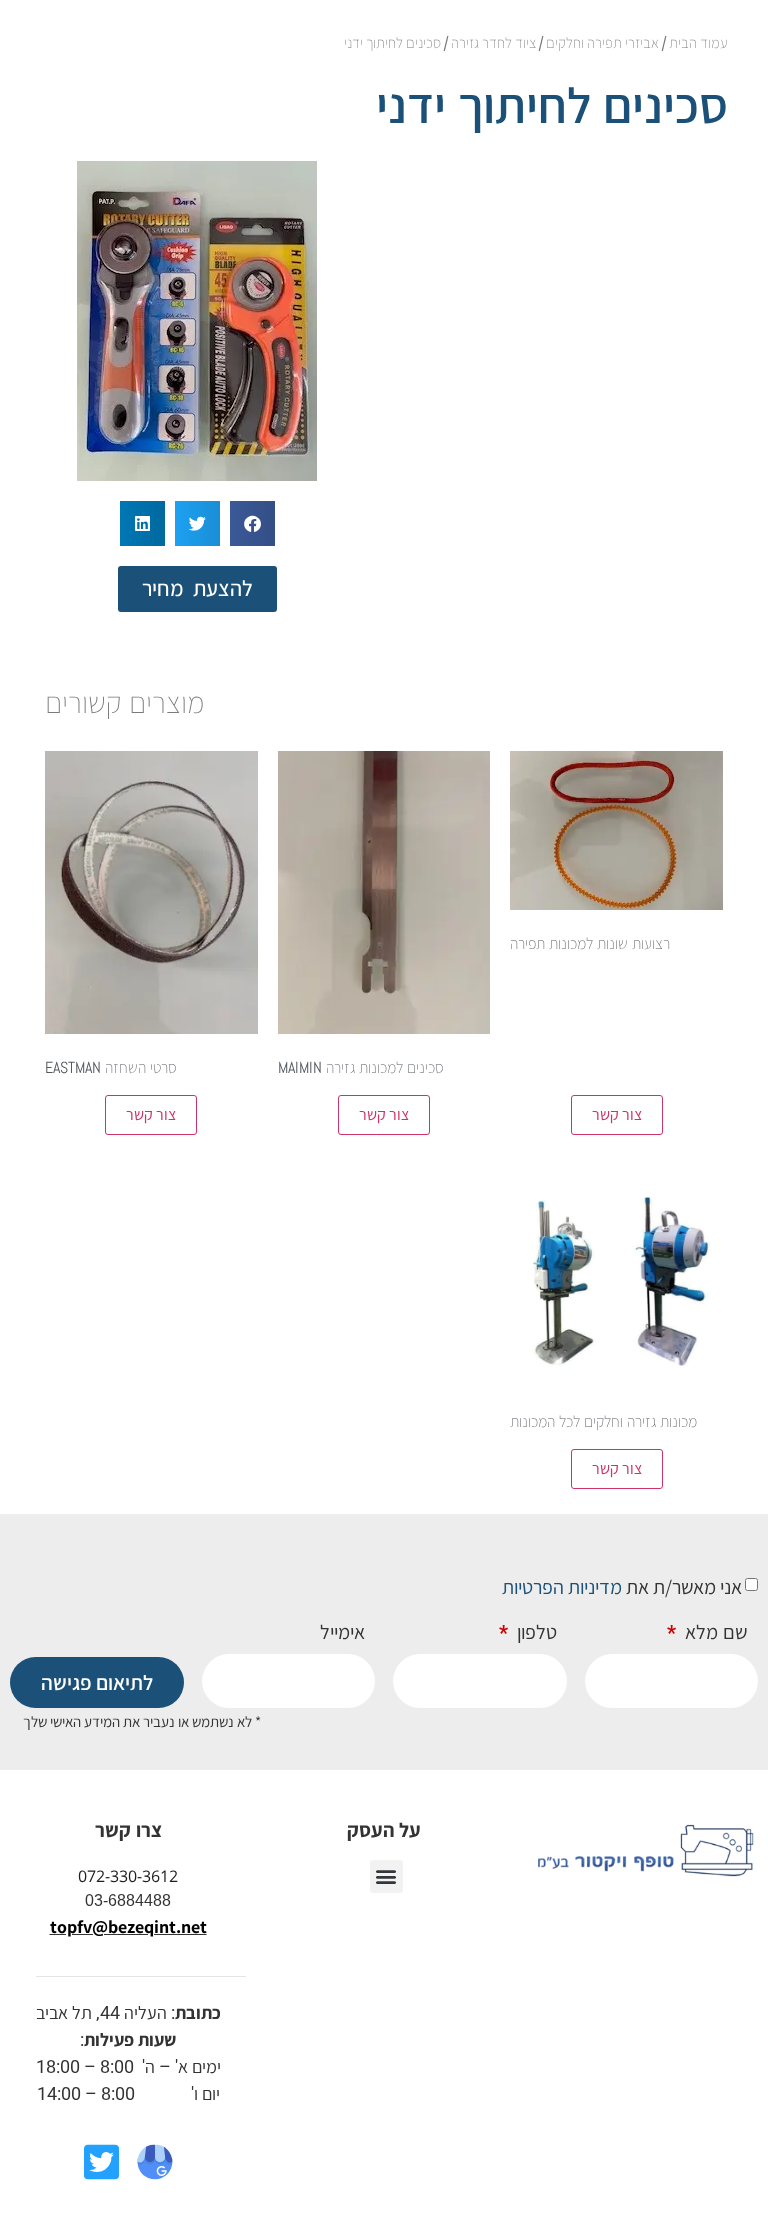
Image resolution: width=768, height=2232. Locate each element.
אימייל (342, 1633)
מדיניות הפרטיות (562, 1587)
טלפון (534, 1633)
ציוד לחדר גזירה (493, 42)
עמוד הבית (698, 42)
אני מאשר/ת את (622, 1587)
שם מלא (714, 1633)
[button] (252, 523)
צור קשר (617, 1114)
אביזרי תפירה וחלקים (602, 42)
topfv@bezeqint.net (128, 1926)
